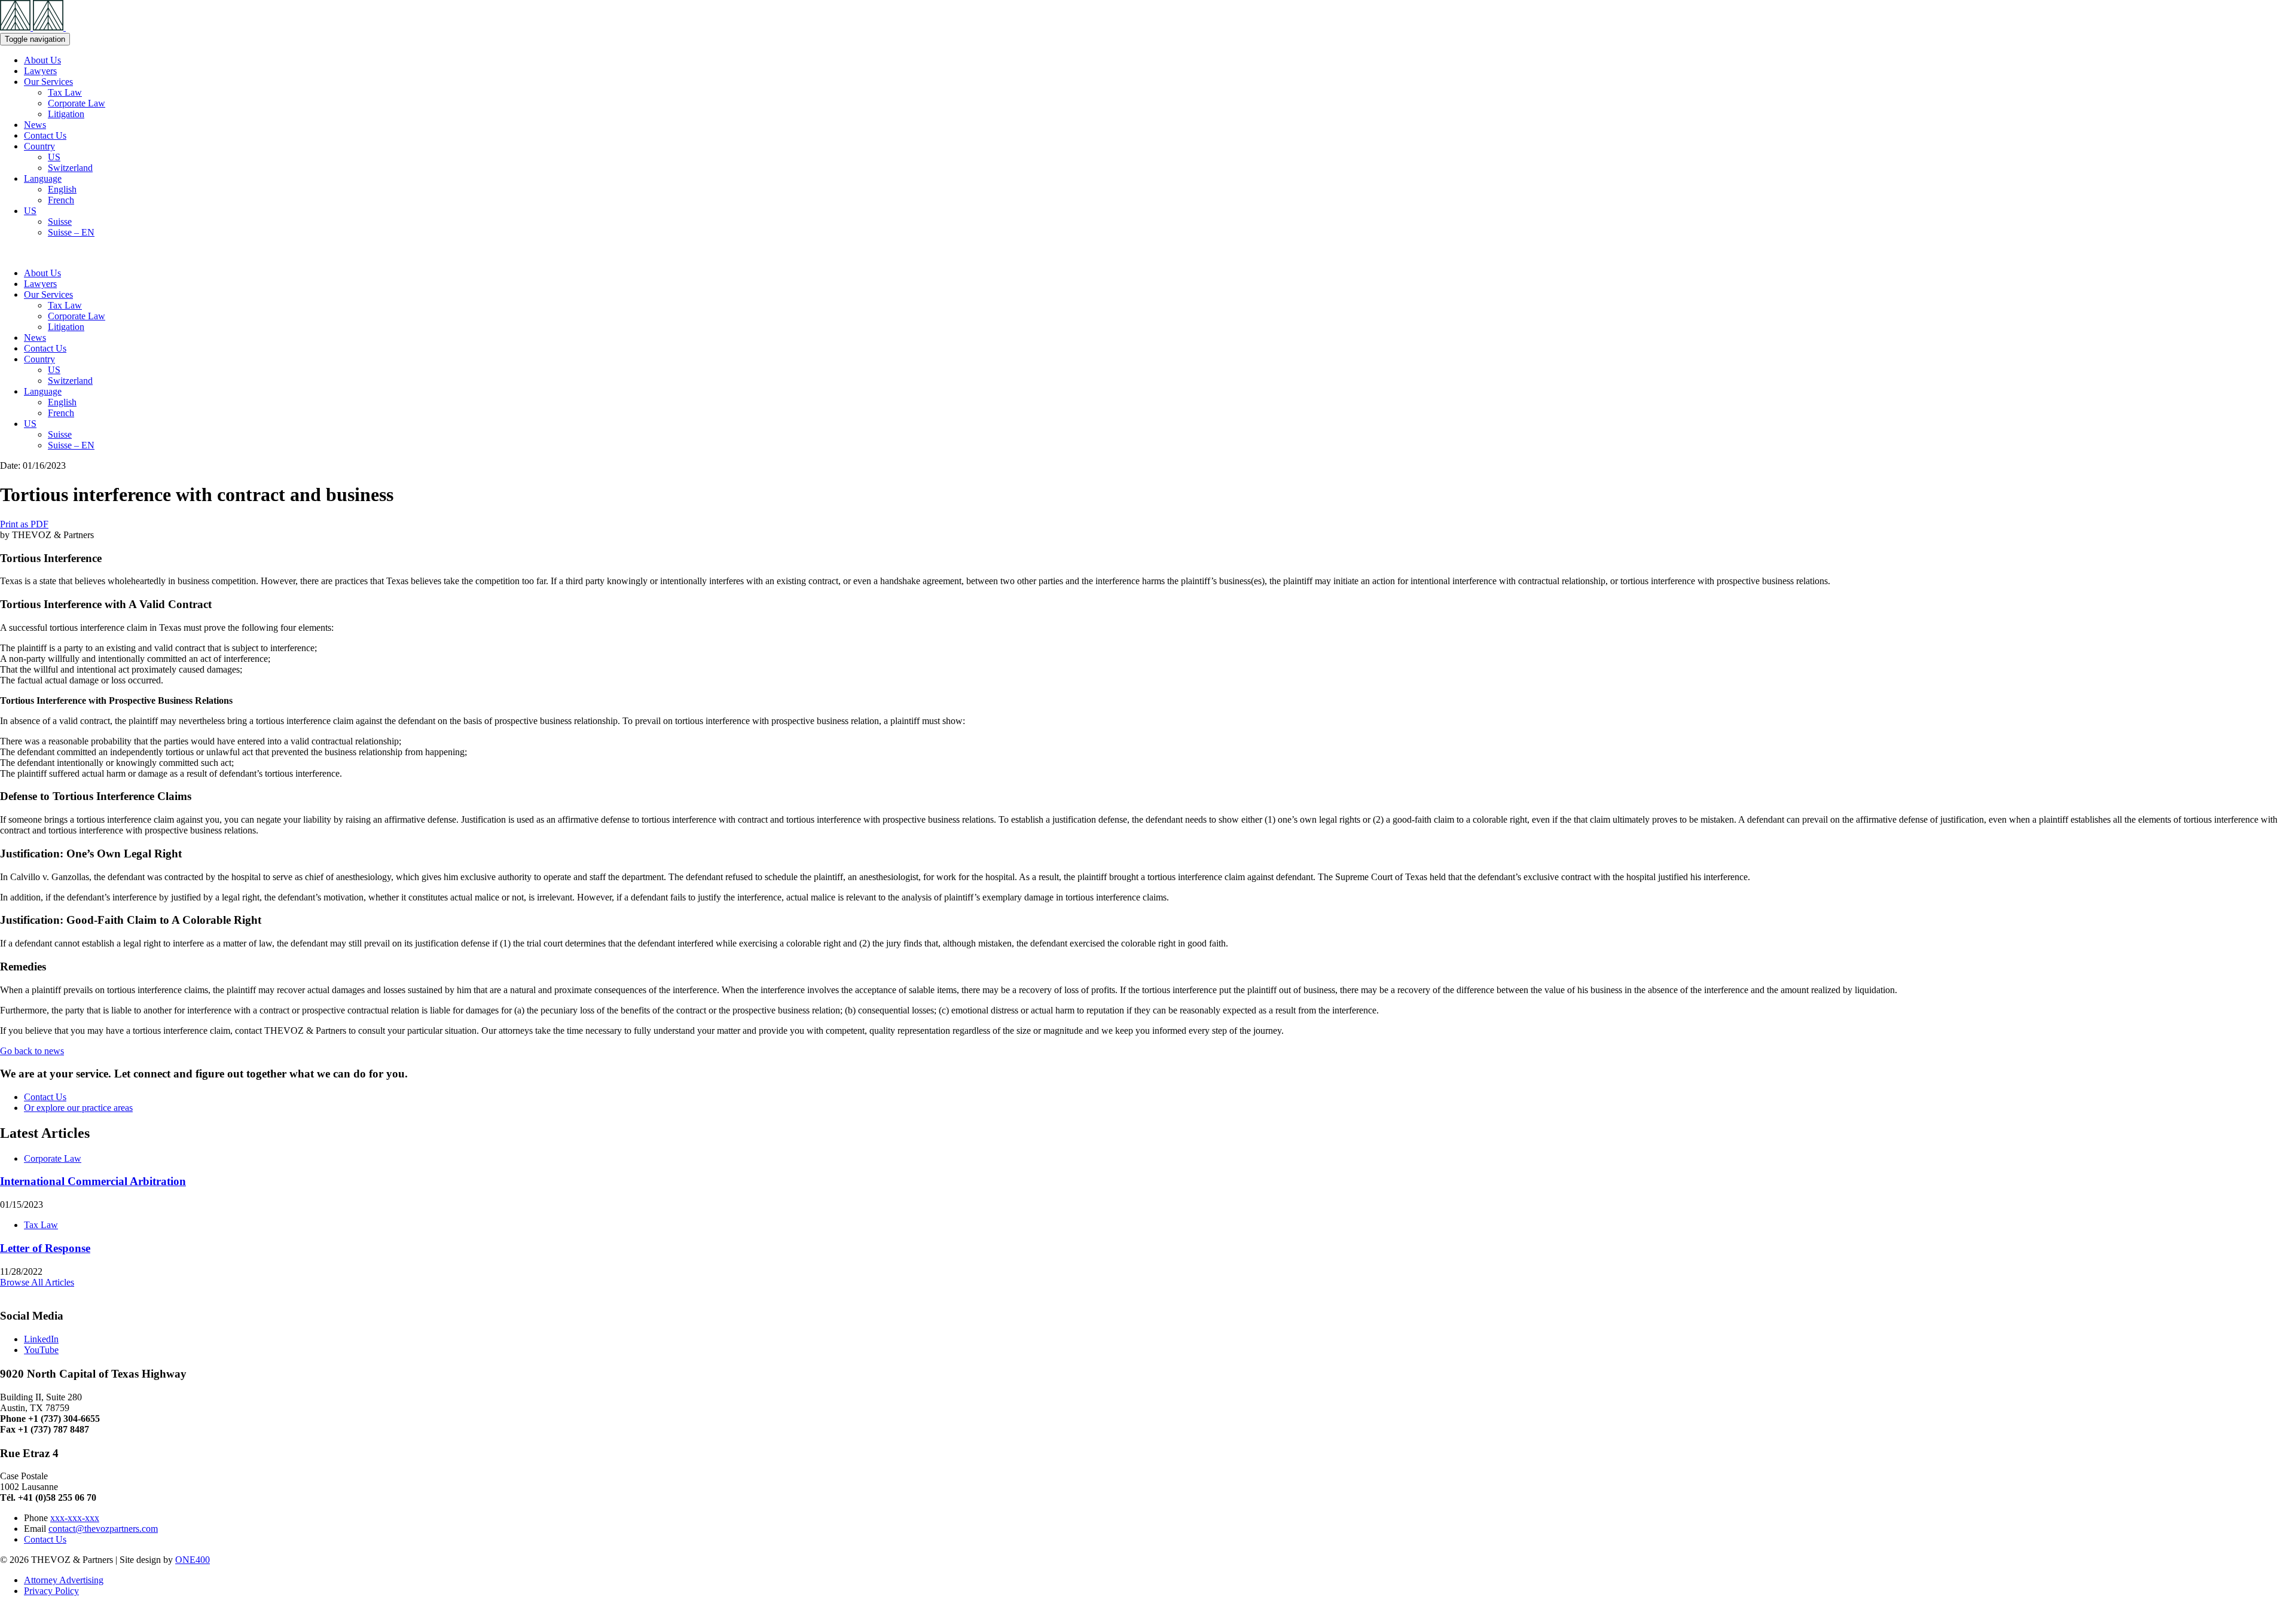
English (62, 189)
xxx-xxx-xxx (75, 1518)
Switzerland (70, 168)
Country (39, 146)
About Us (42, 60)
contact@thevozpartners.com (103, 1529)
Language (43, 178)
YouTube (41, 1350)
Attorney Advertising (64, 1580)
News (35, 125)
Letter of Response (45, 1248)
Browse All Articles (37, 1282)
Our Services (48, 82)
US (54, 157)
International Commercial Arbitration (93, 1181)
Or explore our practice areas (78, 1108)
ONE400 (193, 1560)
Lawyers (40, 71)
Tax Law (65, 92)
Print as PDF (24, 524)
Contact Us (45, 135)
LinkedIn (41, 1339)
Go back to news (32, 1051)
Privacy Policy (51, 1591)
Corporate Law (77, 103)
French (61, 200)
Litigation (66, 114)
